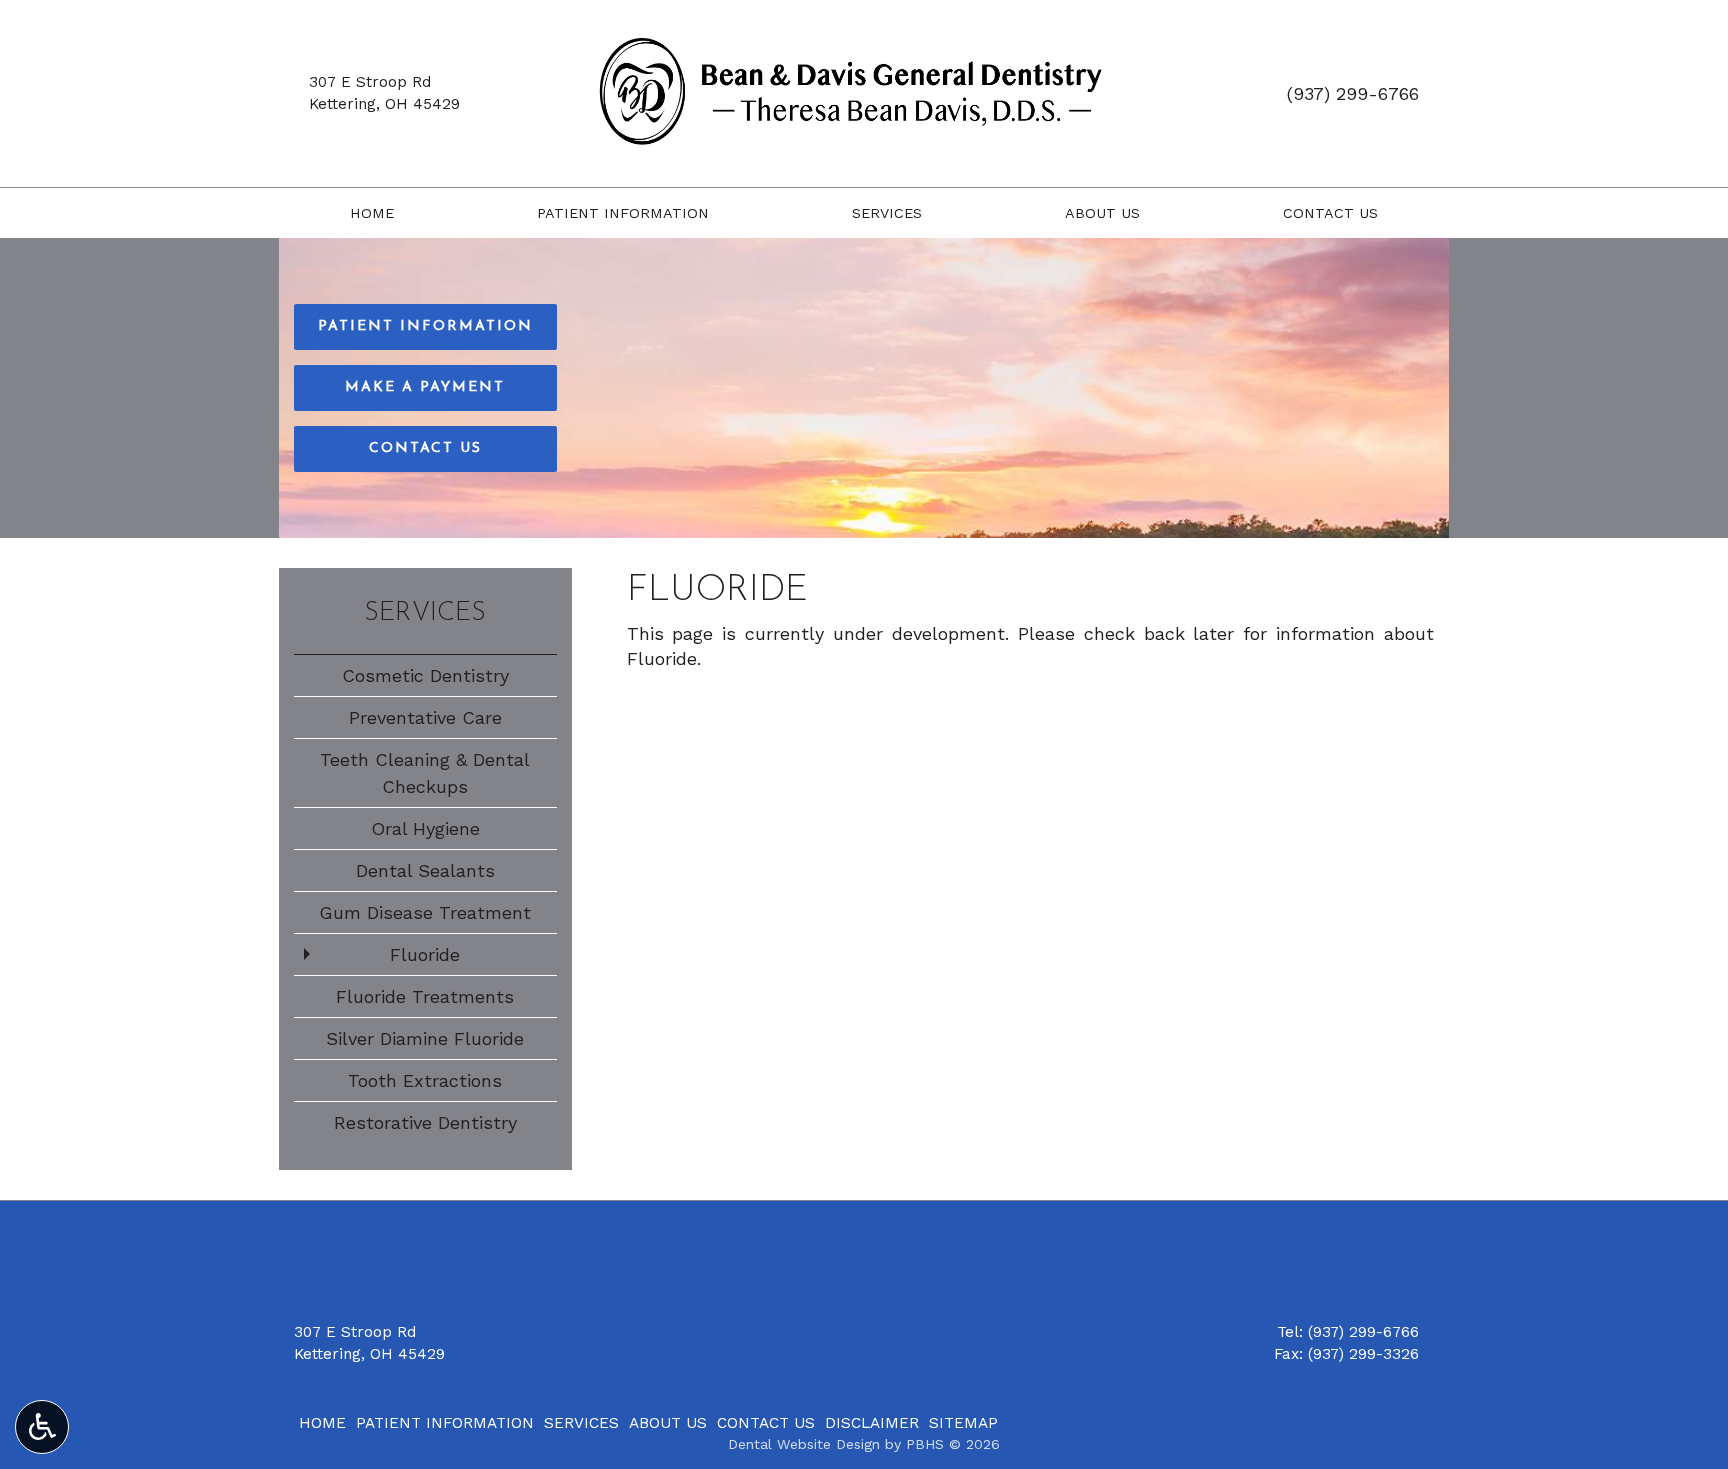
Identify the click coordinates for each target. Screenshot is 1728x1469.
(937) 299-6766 (1353, 93)
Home (372, 213)
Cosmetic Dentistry (425, 675)
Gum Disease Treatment (425, 912)
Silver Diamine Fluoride (425, 1038)
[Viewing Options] (42, 1427)
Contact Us (1330, 213)
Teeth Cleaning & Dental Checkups (425, 773)
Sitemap (963, 1423)
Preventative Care (425, 717)
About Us (1102, 213)
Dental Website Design (804, 1444)
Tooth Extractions (425, 1080)
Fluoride (425, 954)
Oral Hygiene (425, 828)
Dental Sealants (425, 870)
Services (887, 213)
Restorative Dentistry (425, 1122)
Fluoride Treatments (425, 996)
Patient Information (623, 213)
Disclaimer (872, 1423)
